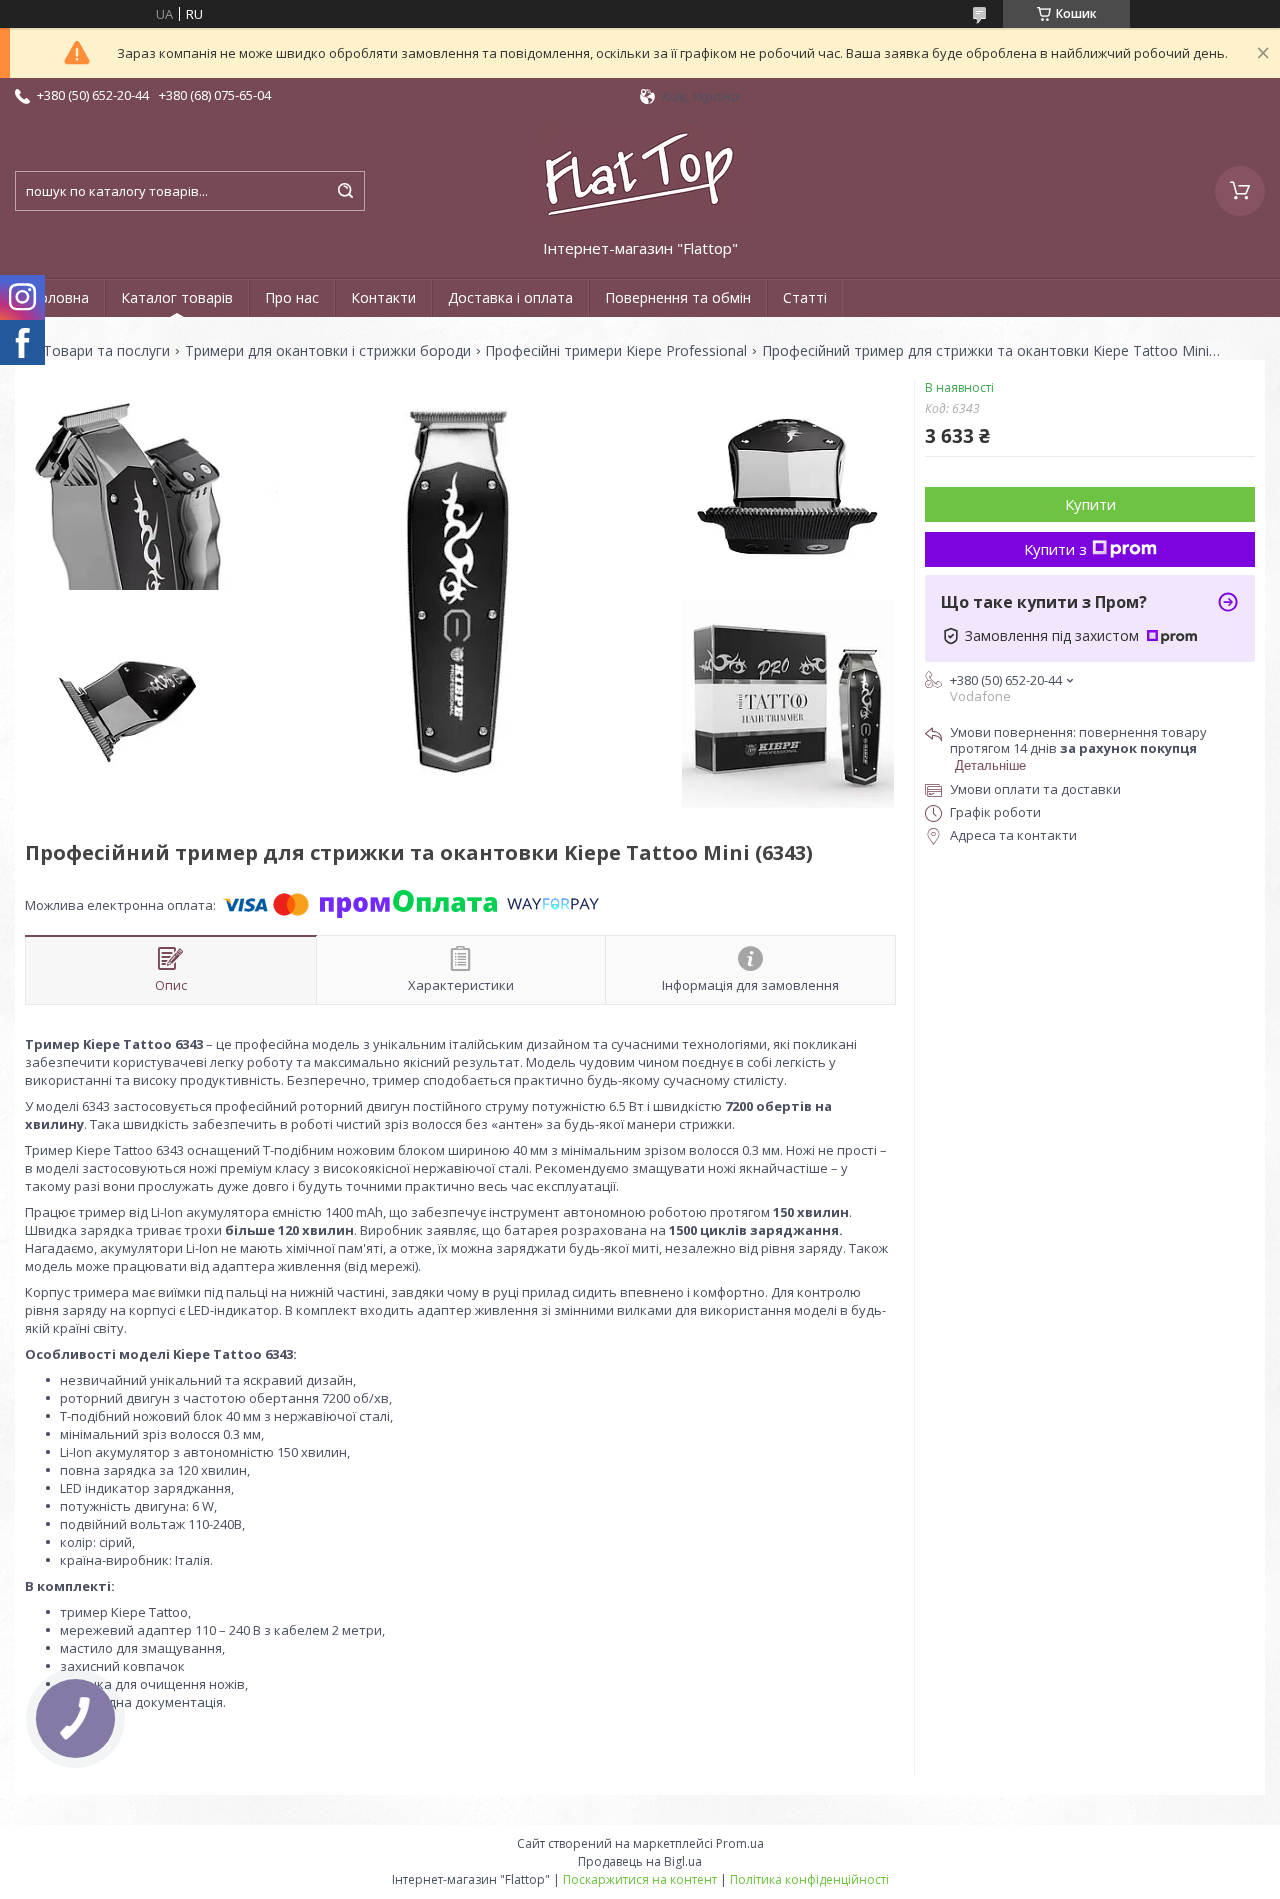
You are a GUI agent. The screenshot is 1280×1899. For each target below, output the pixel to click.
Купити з (1055, 549)
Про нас (292, 297)
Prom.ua (740, 1843)
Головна (60, 297)
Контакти (383, 297)
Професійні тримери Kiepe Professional (616, 351)
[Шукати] (345, 191)
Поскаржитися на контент (640, 1879)
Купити (1090, 504)
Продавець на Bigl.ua (640, 1861)
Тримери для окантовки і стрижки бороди (328, 351)
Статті (805, 297)
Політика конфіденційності (809, 1879)
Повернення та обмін (678, 297)
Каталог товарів (177, 297)
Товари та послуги (106, 351)
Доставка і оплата (510, 297)
